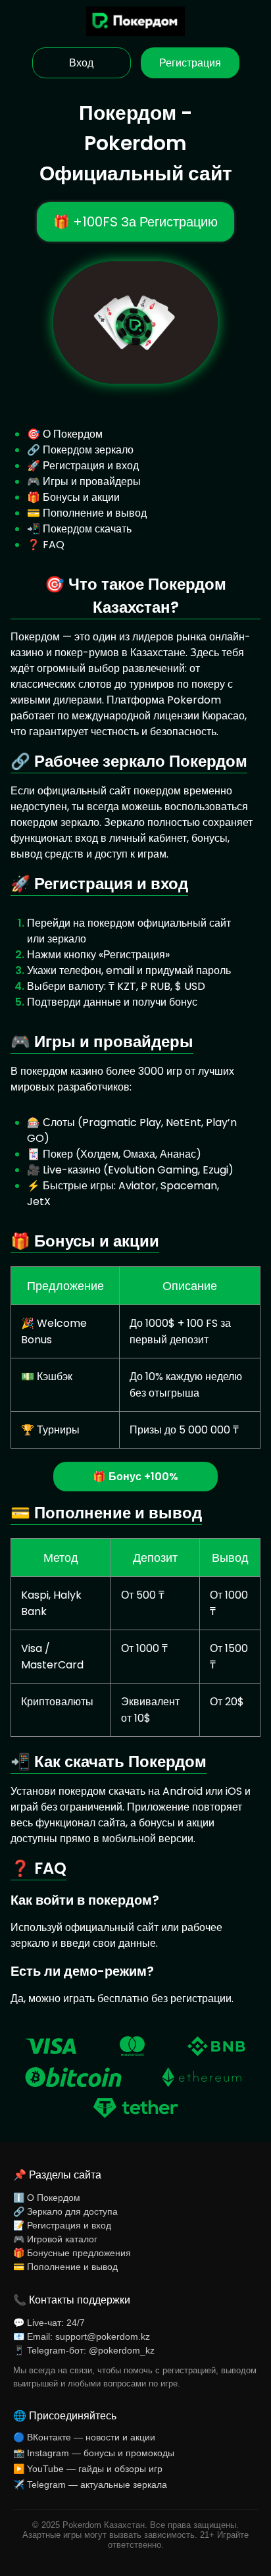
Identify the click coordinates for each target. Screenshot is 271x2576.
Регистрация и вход (91, 466)
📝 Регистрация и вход (62, 2225)
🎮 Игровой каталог (55, 2239)
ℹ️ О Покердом (47, 2198)
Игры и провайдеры (92, 481)
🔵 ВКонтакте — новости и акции (84, 2437)
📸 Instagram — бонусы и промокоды (94, 2453)
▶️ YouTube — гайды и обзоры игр (88, 2469)
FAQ (54, 545)
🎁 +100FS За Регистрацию (135, 222)
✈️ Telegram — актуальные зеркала (90, 2485)
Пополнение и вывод (95, 513)
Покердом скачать (87, 529)
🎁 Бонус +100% (135, 1477)
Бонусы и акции (81, 497)
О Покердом (73, 434)
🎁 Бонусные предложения (72, 2253)
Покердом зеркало (88, 450)
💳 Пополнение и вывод (65, 2267)
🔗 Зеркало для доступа (65, 2211)
